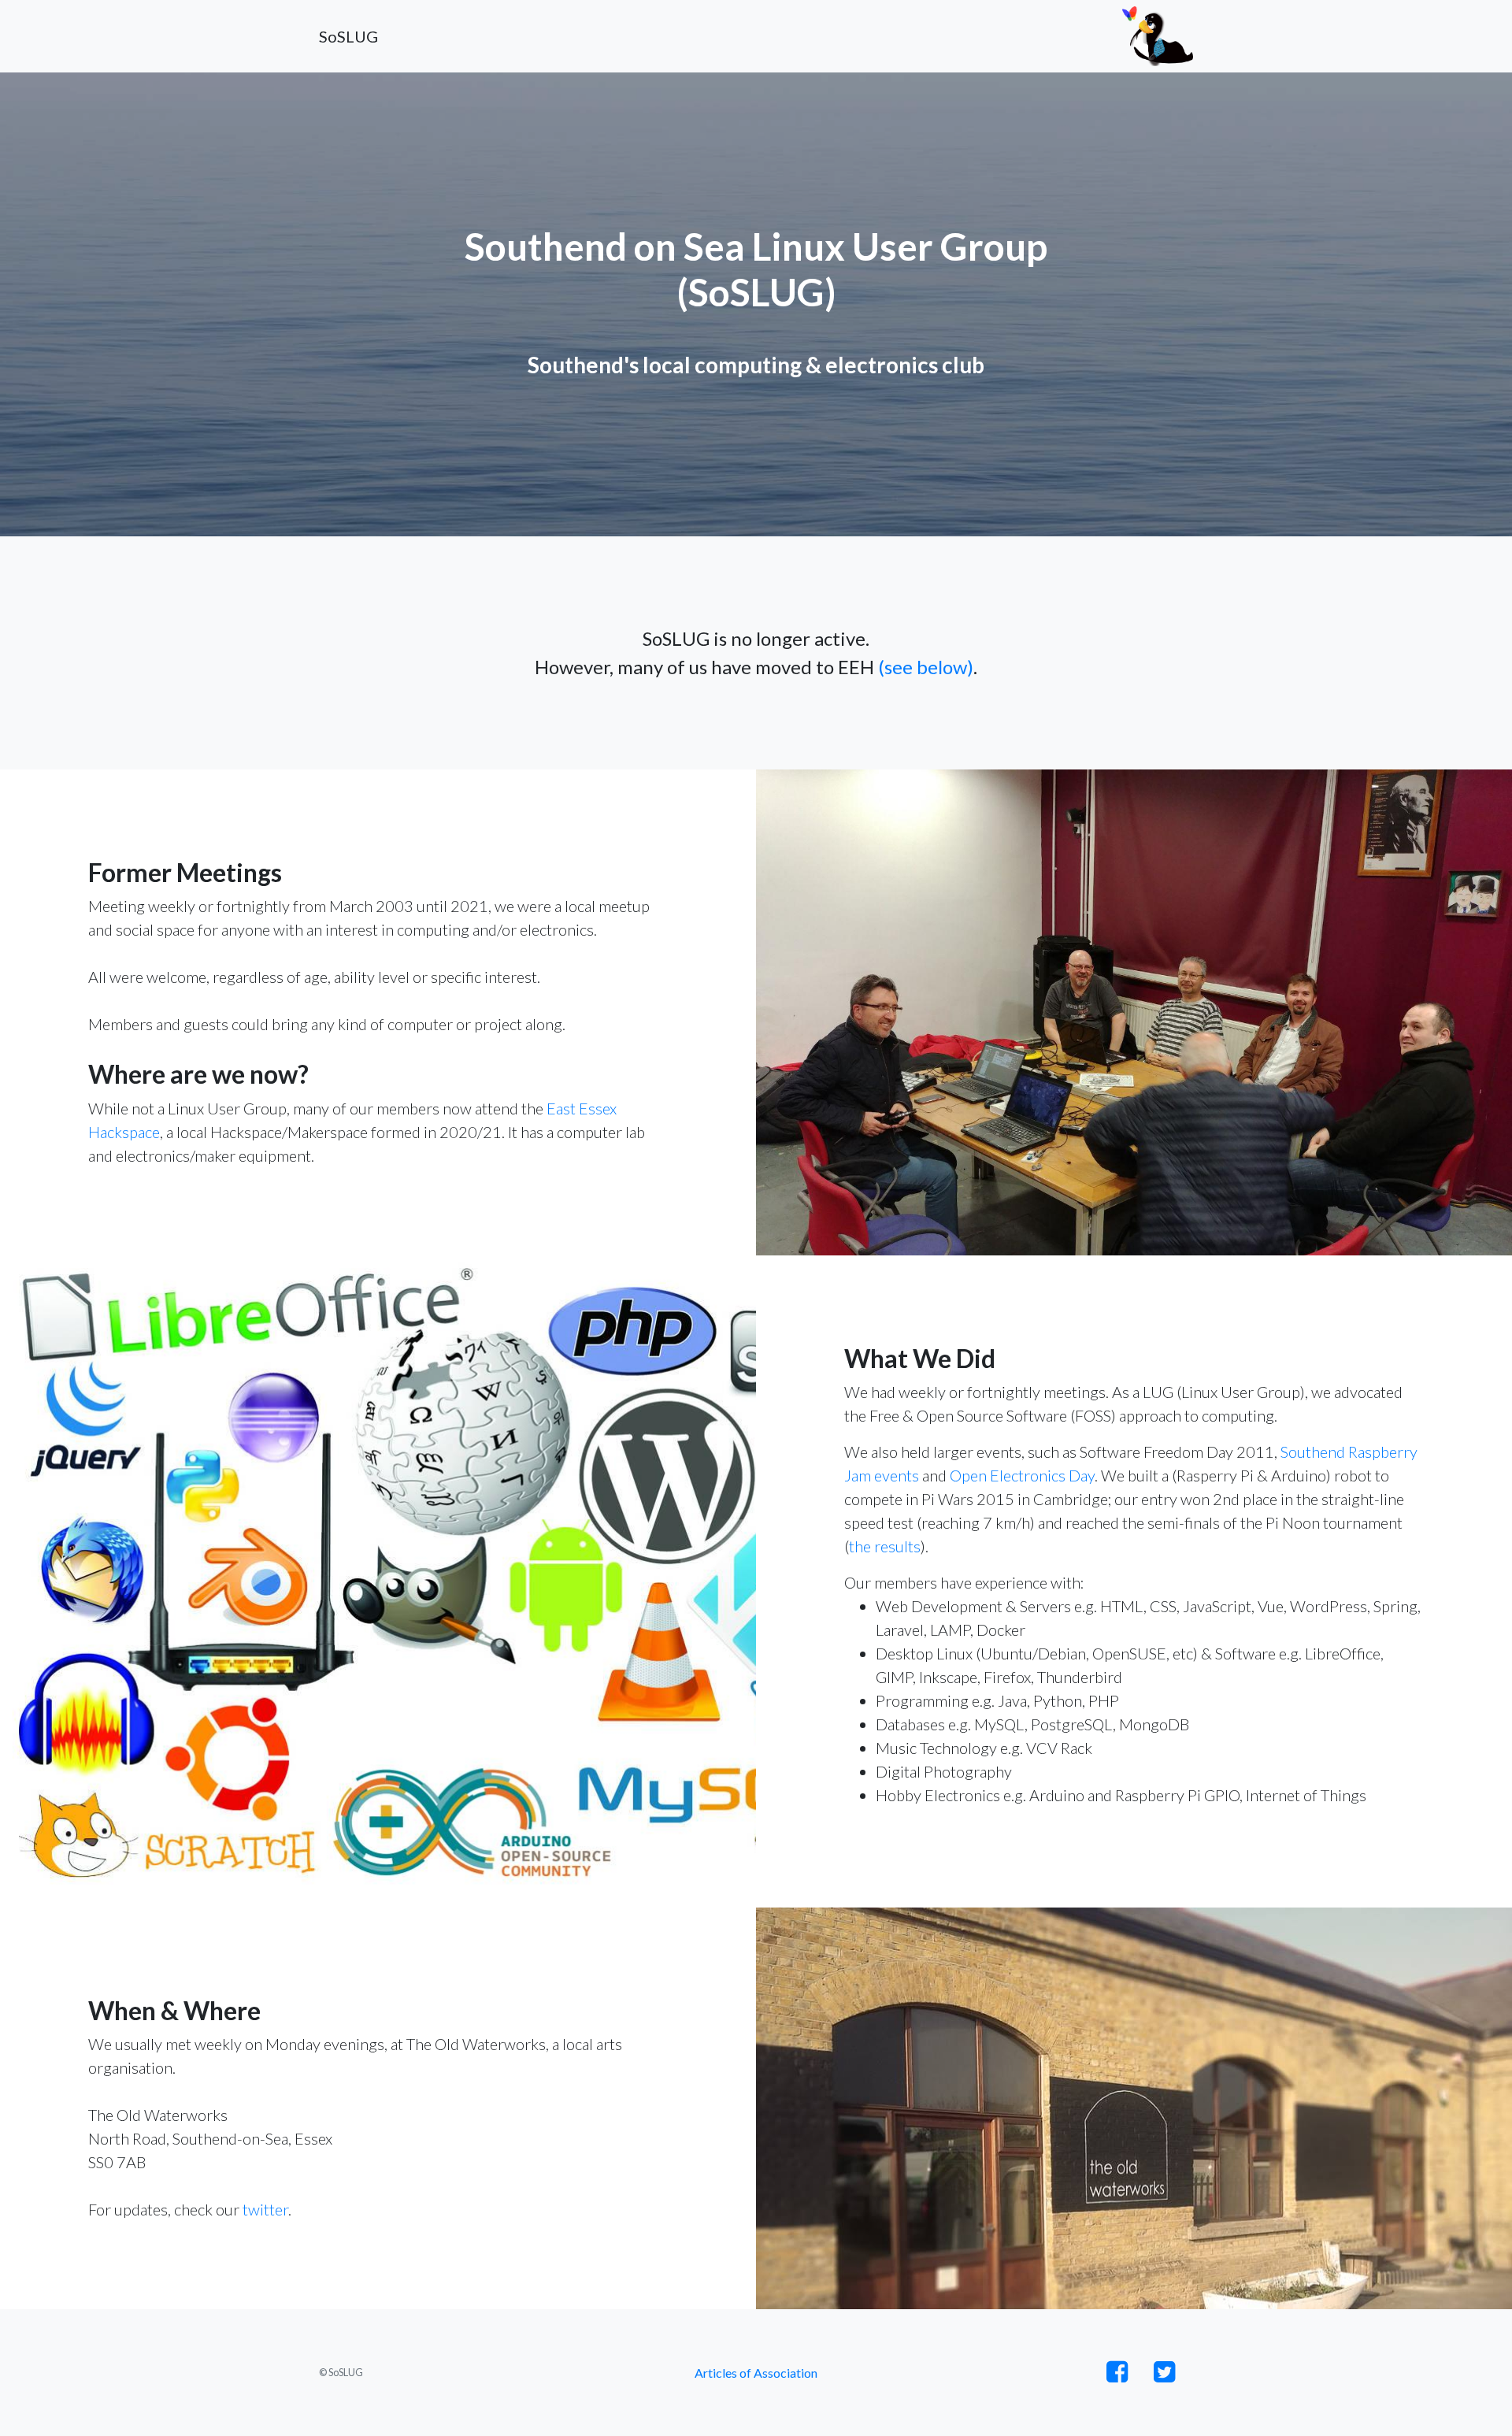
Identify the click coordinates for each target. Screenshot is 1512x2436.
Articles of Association (756, 2373)
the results (885, 1546)
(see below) (926, 667)
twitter (265, 2209)
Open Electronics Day (1022, 1475)
